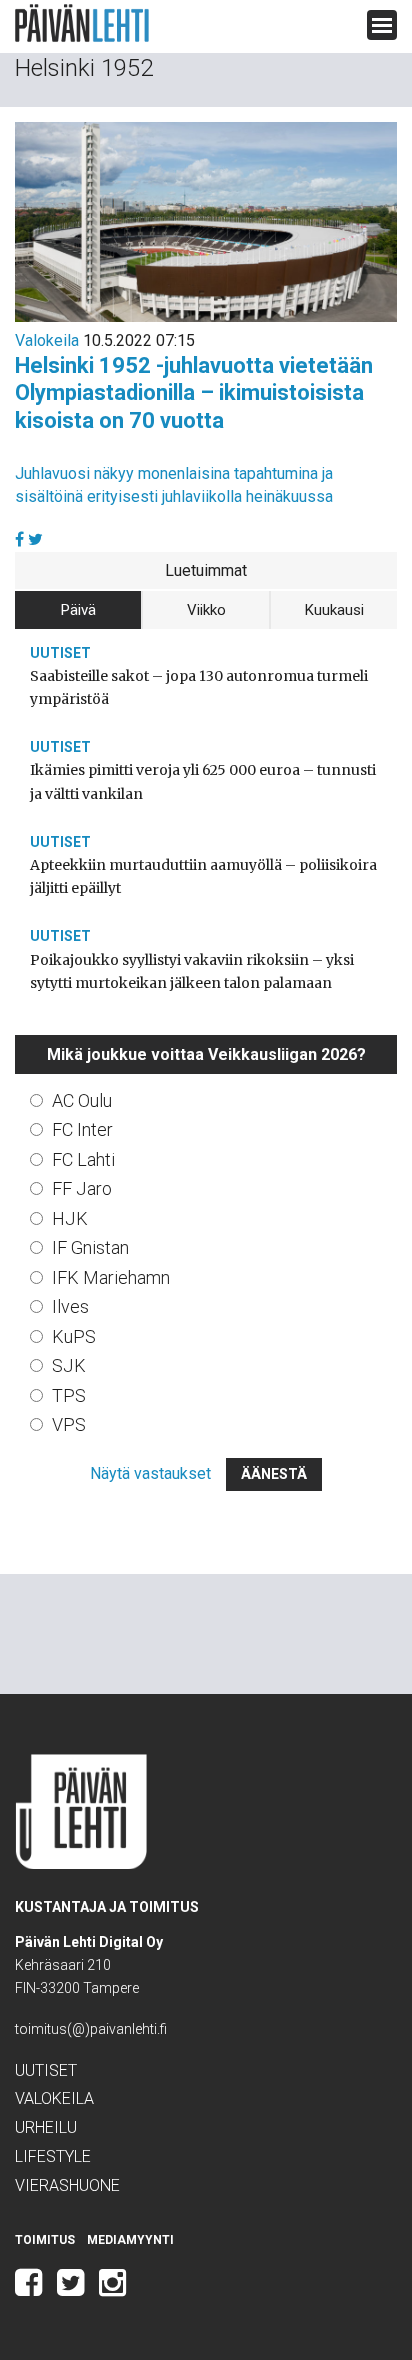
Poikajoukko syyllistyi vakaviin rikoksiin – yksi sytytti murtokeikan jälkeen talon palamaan (192, 971)
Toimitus (45, 2240)
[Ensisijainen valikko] (382, 25)
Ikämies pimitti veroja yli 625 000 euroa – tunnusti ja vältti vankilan (203, 781)
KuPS (74, 1336)
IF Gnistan (90, 1247)
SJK (69, 1365)
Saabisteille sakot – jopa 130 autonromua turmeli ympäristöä (199, 687)
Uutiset (60, 653)
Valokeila (47, 340)
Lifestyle (53, 2156)
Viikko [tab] (206, 610)
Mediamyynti (130, 2240)
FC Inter (82, 1129)
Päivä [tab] (78, 610)
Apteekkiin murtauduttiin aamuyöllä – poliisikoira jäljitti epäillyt (203, 876)
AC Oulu (82, 1100)
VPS (69, 1424)
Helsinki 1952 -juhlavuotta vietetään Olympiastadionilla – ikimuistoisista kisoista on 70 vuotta (194, 393)
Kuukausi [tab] (334, 610)
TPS (69, 1395)
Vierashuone (67, 2185)
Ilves (70, 1306)
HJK (70, 1218)
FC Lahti (83, 1159)
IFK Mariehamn (111, 1277)
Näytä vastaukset (150, 1473)
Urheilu (46, 2127)
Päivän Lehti (82, 23)
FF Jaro (82, 1188)
